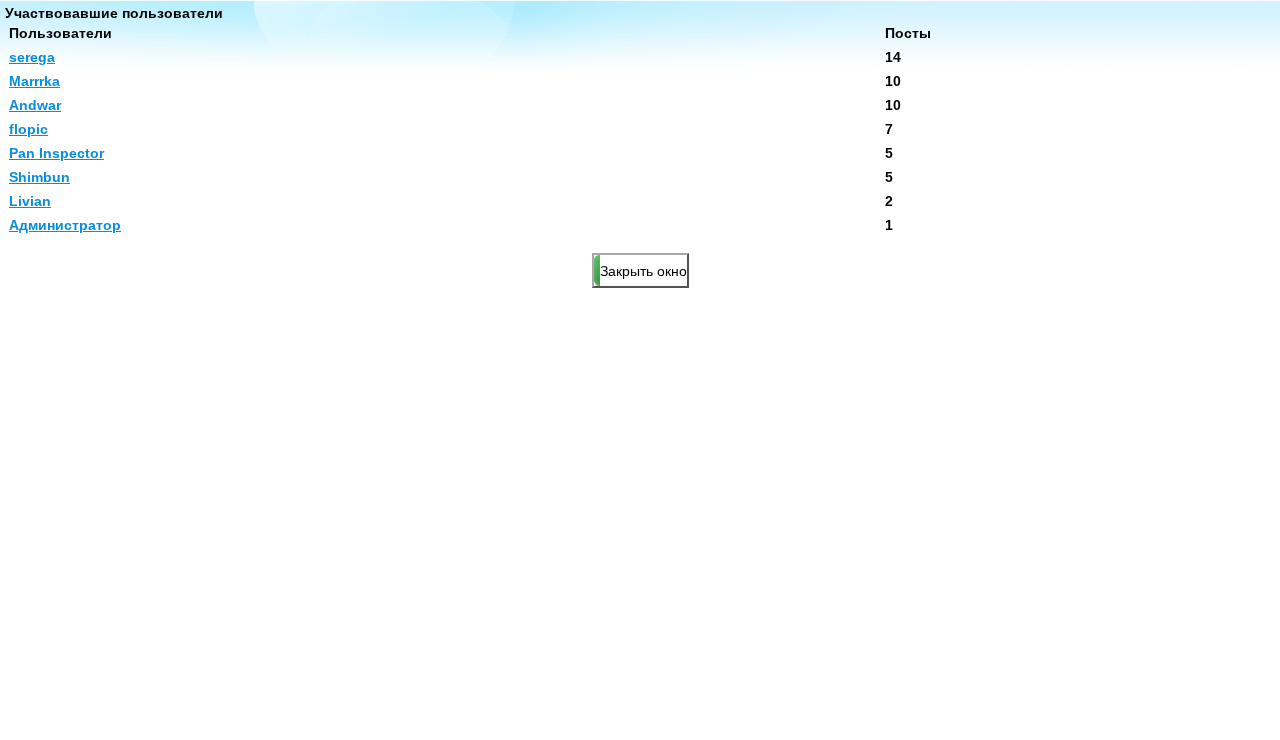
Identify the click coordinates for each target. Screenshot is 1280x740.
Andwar (35, 105)
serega (32, 57)
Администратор (65, 225)
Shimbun (39, 177)
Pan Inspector (56, 153)
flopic (28, 129)
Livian (30, 201)
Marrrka (34, 81)
